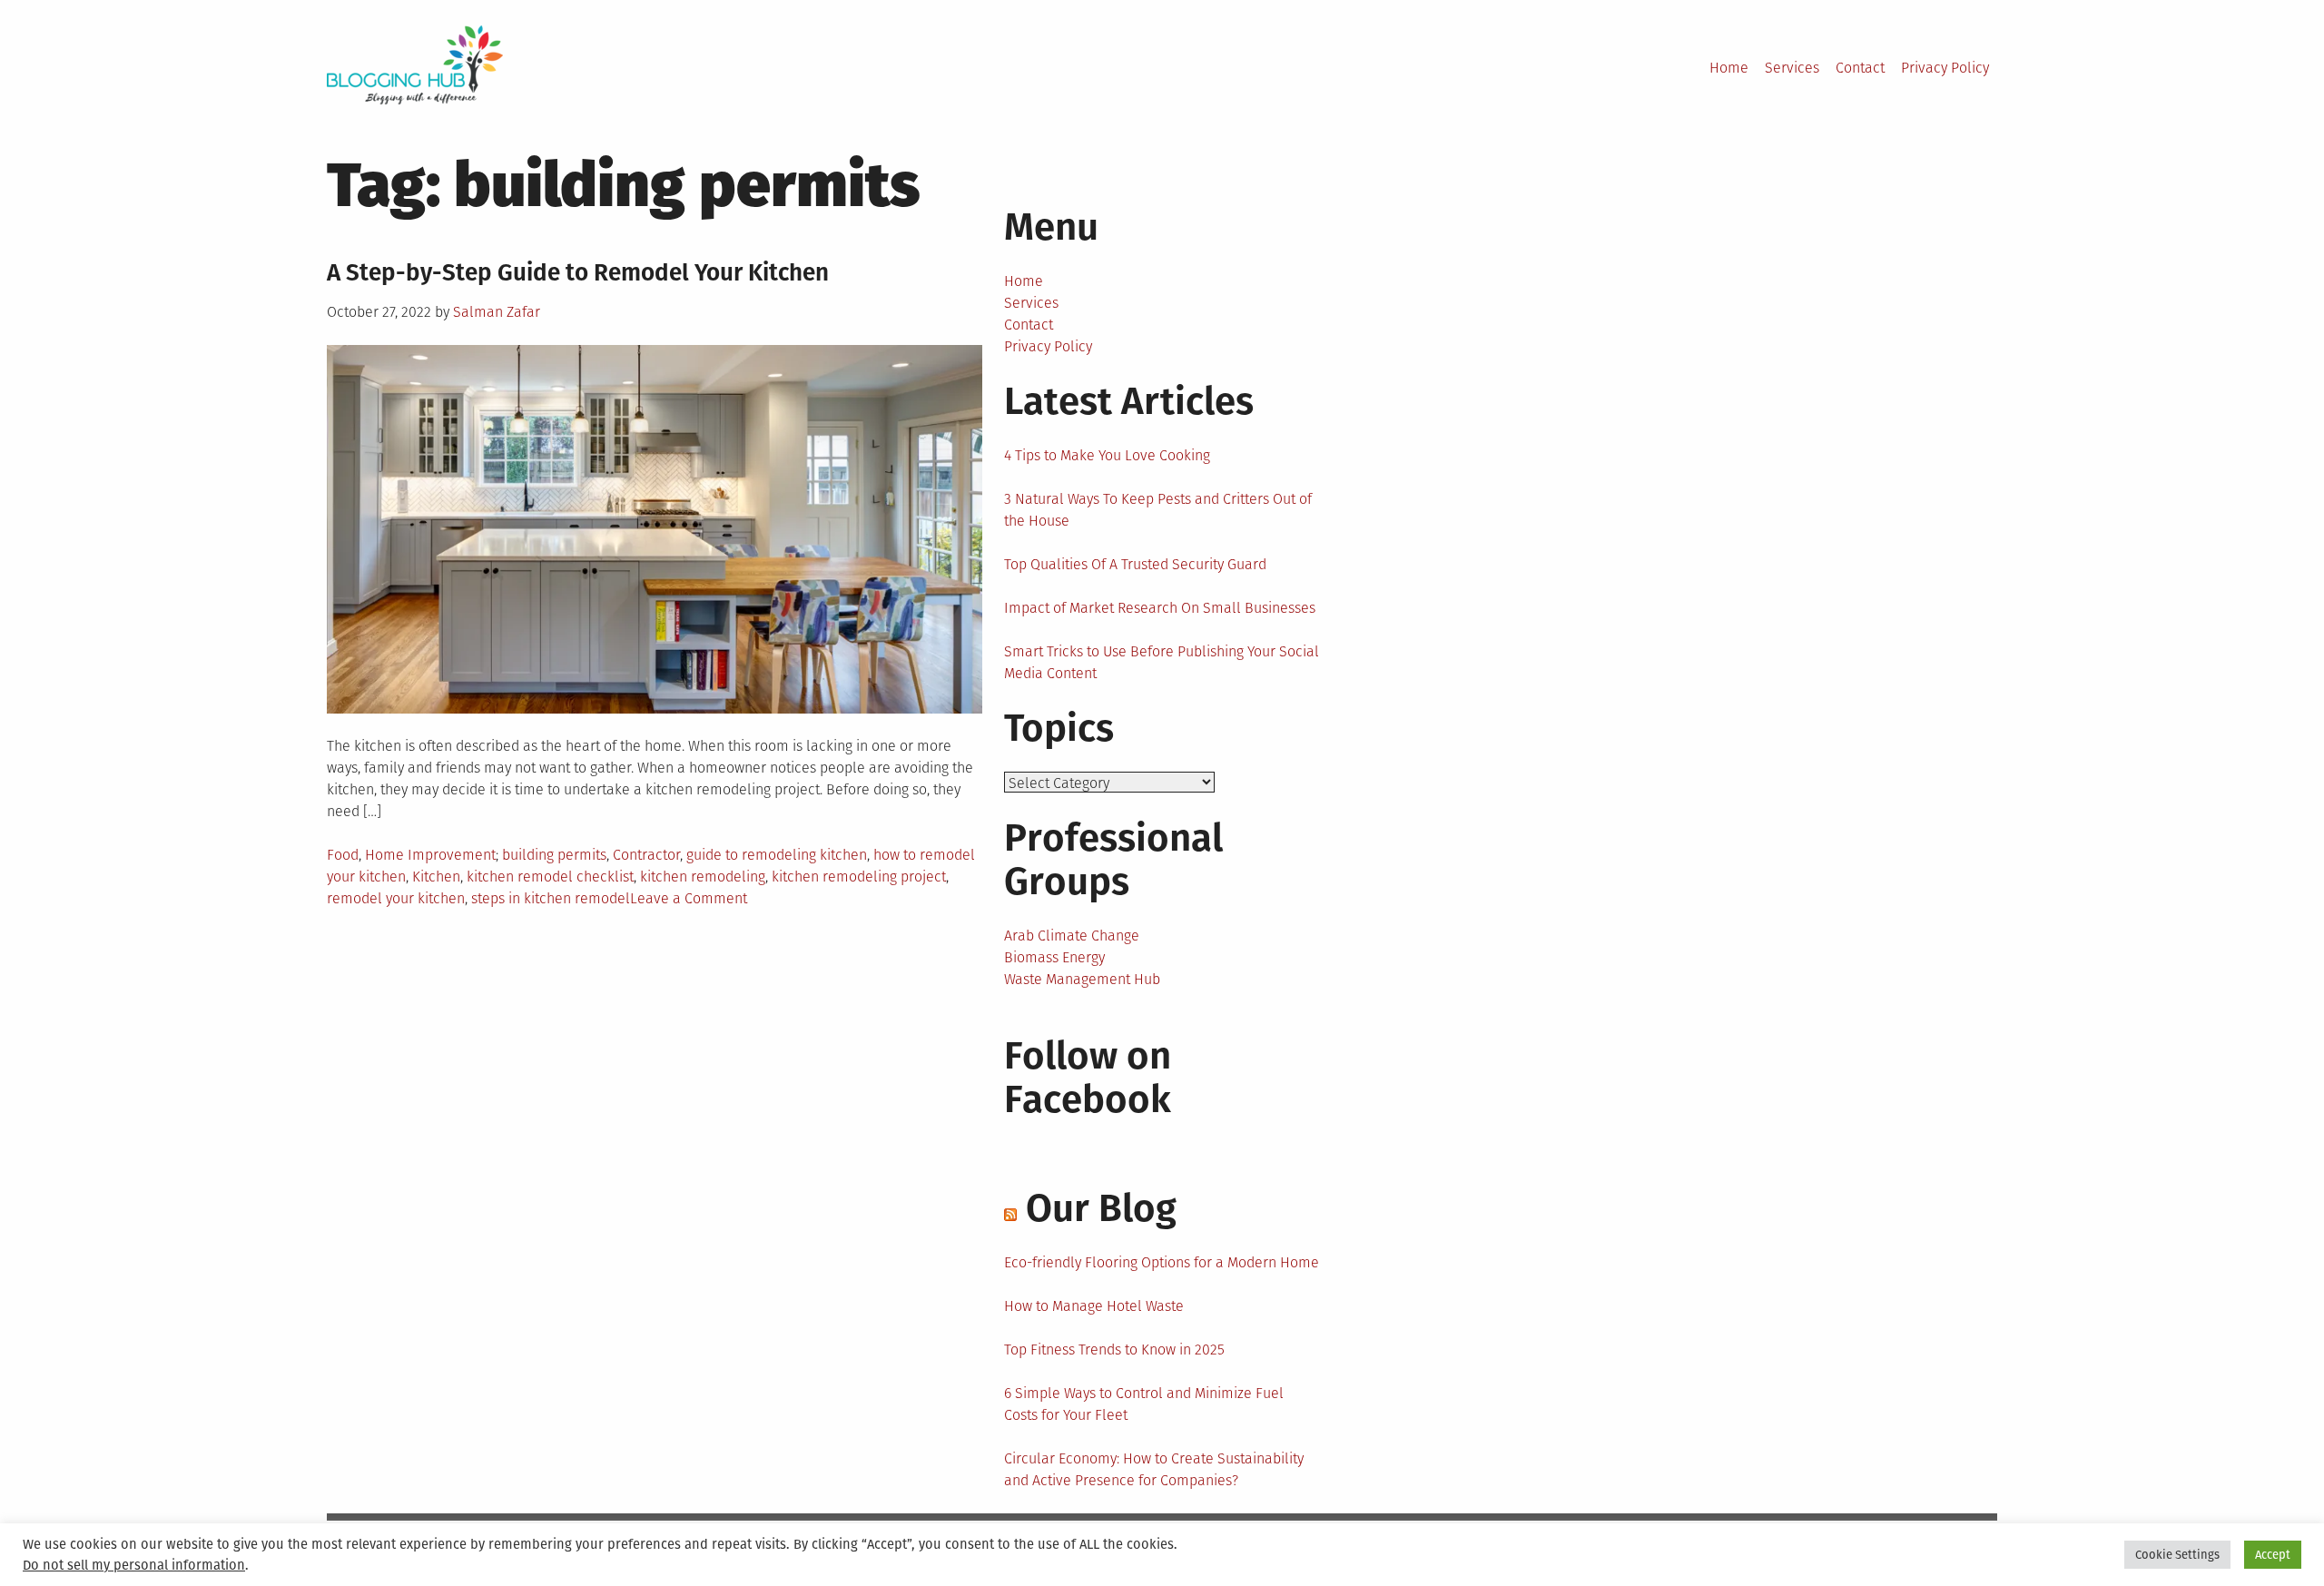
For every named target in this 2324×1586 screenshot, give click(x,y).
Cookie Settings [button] (2177, 1555)
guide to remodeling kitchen (777, 855)
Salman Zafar (497, 312)
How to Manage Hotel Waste (1094, 1306)
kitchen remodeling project (859, 877)
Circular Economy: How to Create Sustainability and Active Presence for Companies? (1154, 1469)
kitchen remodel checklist (550, 877)
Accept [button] (2273, 1555)
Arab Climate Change (1072, 936)
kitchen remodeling (703, 877)
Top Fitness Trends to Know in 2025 (1114, 1350)
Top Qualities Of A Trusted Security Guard (1135, 564)
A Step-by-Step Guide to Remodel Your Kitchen (578, 273)
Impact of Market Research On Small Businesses (1160, 608)
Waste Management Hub (1082, 979)
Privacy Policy (1945, 68)
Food (343, 855)
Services (1792, 68)
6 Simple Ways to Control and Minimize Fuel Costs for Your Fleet (1144, 1404)
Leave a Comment (689, 898)
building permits (554, 855)
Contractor (646, 855)
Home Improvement (430, 855)
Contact (1860, 68)
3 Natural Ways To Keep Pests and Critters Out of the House (1158, 510)
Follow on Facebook (1088, 1078)
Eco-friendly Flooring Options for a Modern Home (1162, 1262)
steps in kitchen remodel (551, 898)
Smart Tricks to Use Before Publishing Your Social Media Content (1162, 662)
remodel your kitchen (396, 898)
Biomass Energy (1054, 957)
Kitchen (436, 877)
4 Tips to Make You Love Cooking (1107, 455)
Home (1729, 68)
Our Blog (1101, 1208)
